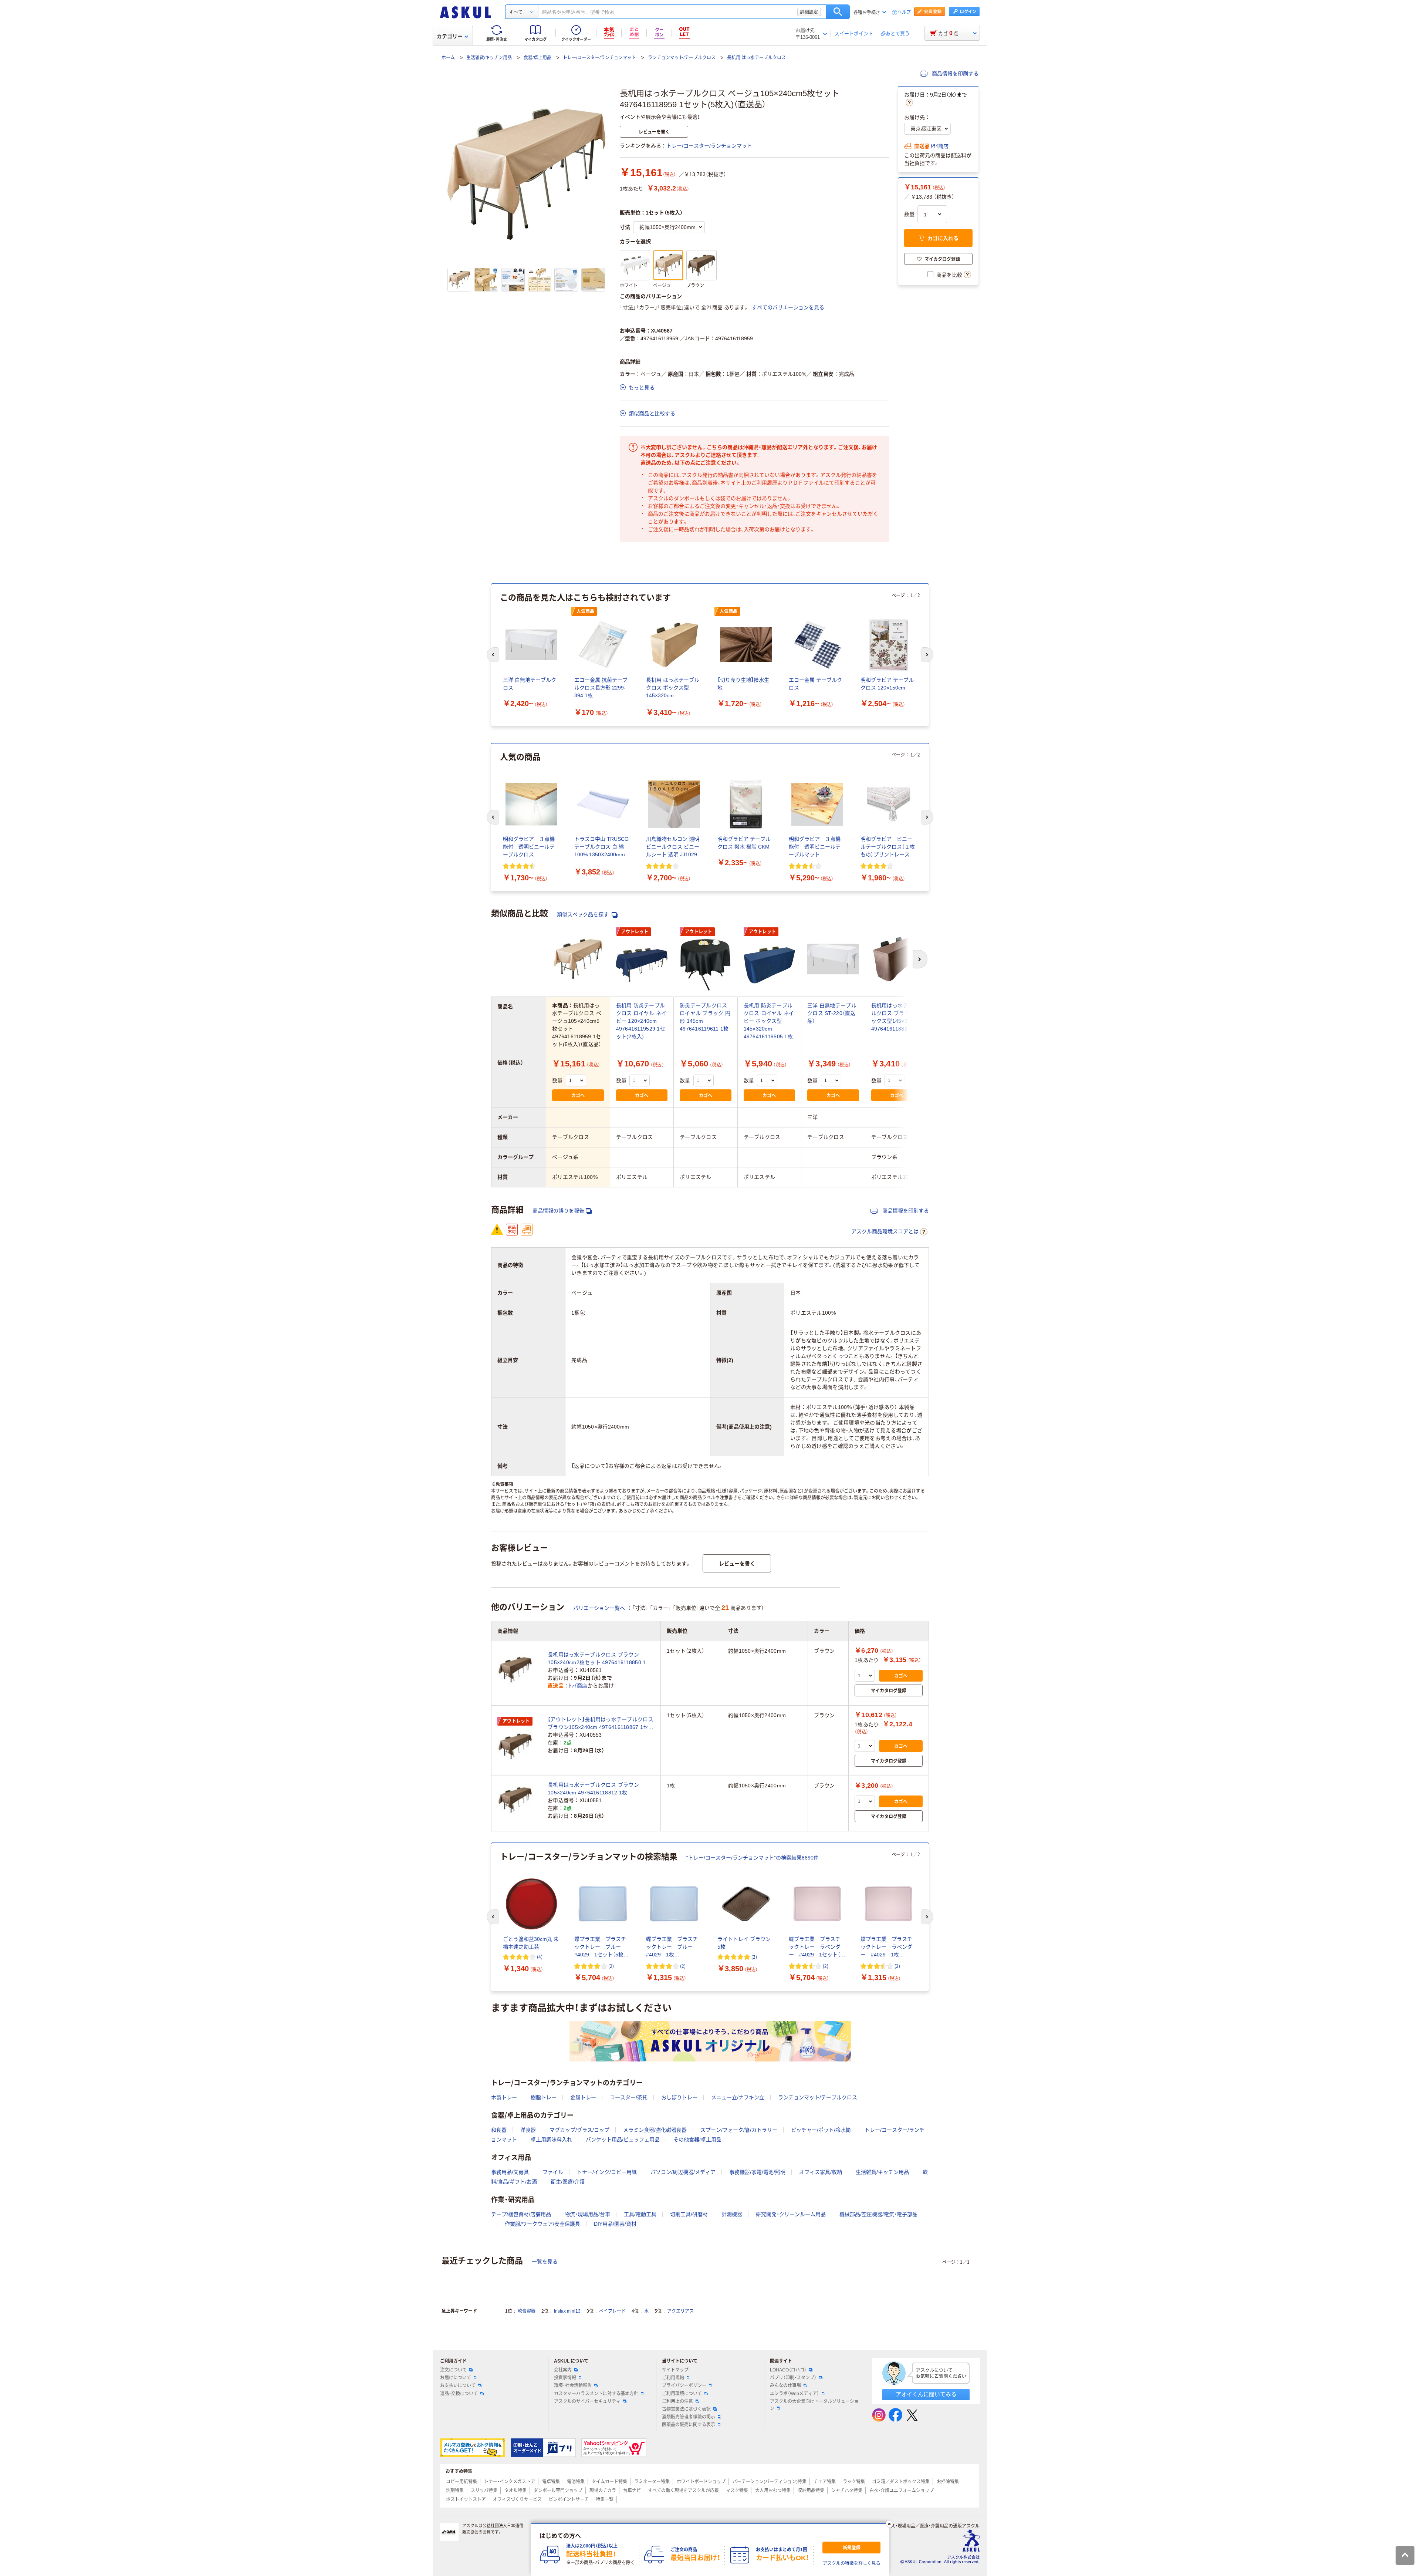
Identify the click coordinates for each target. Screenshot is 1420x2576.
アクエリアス (680, 2311)
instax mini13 (567, 2311)
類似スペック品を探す (584, 914)
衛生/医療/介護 (568, 2182)
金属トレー (583, 2097)
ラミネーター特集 (652, 2482)
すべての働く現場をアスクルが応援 (683, 2491)
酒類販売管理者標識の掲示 (689, 2417)
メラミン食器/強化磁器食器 (655, 2130)
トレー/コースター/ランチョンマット (599, 58)
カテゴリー (450, 36)
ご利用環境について (682, 2394)
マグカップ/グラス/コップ (579, 2130)
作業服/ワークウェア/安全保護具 (542, 2224)
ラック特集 (854, 2482)
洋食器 (528, 2130)
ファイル (553, 2172)
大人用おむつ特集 (773, 2491)
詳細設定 (809, 12)
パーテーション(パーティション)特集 (770, 2482)
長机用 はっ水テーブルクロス (756, 58)
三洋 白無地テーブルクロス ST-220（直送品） (832, 1013)
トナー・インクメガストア (510, 2482)
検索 (838, 12)
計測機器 (732, 2214)
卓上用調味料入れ (551, 2140)
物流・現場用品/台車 (587, 2214)
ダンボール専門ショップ (558, 2491)
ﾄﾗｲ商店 (939, 146)
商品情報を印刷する (954, 74)
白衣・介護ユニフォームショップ (902, 2491)
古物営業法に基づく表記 (686, 2409)
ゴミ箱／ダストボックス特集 (901, 2482)
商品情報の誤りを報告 (558, 1211)
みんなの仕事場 (785, 2386)
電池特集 (576, 2482)
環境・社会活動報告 (573, 2386)
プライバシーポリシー (684, 2386)
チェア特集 (825, 2482)
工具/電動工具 (640, 2214)
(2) (611, 1966)
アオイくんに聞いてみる (926, 2394)
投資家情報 (565, 2378)
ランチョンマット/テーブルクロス (682, 58)
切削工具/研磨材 (689, 2214)
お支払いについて (458, 2386)
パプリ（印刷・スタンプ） (793, 2378)
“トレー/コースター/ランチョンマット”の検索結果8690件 (753, 1858)
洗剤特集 (455, 2491)
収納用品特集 (811, 2491)
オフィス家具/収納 (821, 2172)
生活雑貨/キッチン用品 (489, 58)
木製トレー (504, 2097)
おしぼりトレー (679, 2097)
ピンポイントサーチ (569, 2499)
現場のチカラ (603, 2491)
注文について (453, 2370)
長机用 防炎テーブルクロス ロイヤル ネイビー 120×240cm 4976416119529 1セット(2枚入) (641, 1021)
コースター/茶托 (629, 2097)
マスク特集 (737, 2491)
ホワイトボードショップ (701, 2482)
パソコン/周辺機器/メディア (683, 2172)
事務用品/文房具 (510, 2172)
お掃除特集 (948, 2482)
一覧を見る (545, 2262)
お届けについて (456, 2378)
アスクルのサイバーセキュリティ (587, 2401)
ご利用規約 (673, 2378)
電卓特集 (551, 2482)
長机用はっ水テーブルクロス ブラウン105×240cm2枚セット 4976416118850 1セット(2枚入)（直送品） (599, 1659)
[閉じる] (889, 2524)
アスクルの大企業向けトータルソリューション (814, 2405)
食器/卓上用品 (537, 58)
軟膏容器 (527, 2311)
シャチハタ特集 (847, 2491)
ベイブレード (612, 2311)
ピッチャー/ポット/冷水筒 (821, 2130)
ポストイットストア (466, 2499)
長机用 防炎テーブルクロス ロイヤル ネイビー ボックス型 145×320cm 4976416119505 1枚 (769, 1021)
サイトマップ (675, 2370)
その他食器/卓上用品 (697, 2140)
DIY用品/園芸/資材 (615, 2224)
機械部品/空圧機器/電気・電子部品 (878, 2214)
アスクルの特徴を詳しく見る (852, 2563)
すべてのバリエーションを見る (788, 307)
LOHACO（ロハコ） (788, 2370)
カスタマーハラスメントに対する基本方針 (596, 2394)
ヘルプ (904, 12)
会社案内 (563, 2370)
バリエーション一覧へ (599, 1608)
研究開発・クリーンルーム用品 (791, 2214)
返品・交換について (459, 2394)
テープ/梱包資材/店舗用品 (521, 2214)
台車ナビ (632, 2491)
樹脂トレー (544, 2097)
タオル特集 (515, 2491)
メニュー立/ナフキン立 (738, 2097)
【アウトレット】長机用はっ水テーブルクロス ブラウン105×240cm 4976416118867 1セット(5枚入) (601, 1724)
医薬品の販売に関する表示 (689, 2425)
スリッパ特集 (484, 2491)
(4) (540, 1957)
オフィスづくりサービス (517, 2499)
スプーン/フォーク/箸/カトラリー (739, 2130)
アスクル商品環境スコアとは (885, 1231)
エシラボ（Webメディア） (794, 2394)
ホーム (448, 58)
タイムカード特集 (609, 2482)
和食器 (499, 2130)
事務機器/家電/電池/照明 (757, 2172)
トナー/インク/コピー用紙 (607, 2172)
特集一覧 (605, 2499)
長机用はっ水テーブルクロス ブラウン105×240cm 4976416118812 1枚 (593, 1789)
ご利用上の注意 (677, 2401)
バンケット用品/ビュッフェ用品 (623, 2140)
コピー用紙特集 (461, 2482)
